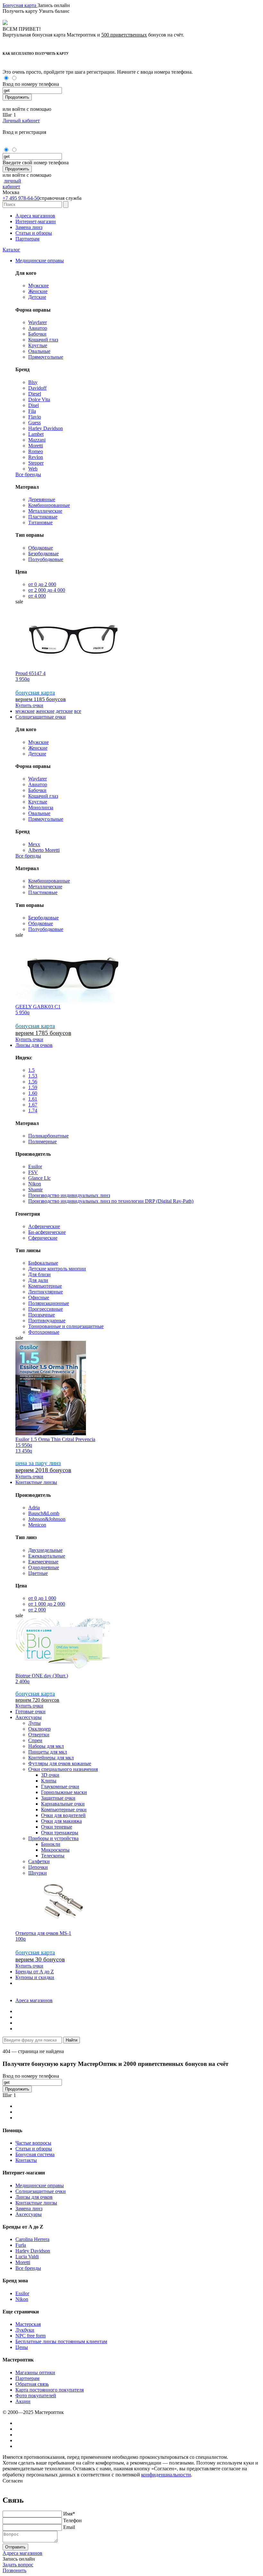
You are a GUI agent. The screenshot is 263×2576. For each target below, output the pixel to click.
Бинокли (51, 1844)
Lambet (36, 434)
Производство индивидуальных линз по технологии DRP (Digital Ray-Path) (111, 1201)
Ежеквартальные (47, 1556)
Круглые (38, 345)
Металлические (45, 511)
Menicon (37, 1525)
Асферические (44, 1226)
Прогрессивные (46, 1309)
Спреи (35, 1740)
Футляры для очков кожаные (60, 1763)
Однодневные (44, 1567)
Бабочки (37, 334)
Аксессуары (29, 1717)
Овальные (39, 351)
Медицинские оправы (40, 261)
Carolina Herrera (32, 2239)
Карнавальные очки (63, 1804)
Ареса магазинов (34, 2000)
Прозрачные (42, 1315)
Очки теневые (57, 1827)
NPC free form (30, 2336)
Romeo (36, 451)
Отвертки (39, 1735)
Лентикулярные (46, 1292)
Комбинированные (49, 505)
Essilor (35, 1166)
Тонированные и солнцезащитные (66, 1326)
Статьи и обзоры (34, 233)
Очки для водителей (63, 1815)
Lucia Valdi (27, 2257)
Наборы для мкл (46, 1746)
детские (64, 711)
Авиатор (38, 328)
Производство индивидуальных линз (69, 1195)
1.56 (33, 1082)
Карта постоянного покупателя (50, 2390)
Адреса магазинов (35, 216)
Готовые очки (30, 1712)
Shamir (35, 1190)
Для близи (39, 1274)
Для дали (38, 1280)
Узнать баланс (54, 11)
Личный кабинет (21, 121)
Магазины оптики (35, 2372)
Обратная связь (32, 2384)
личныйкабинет (12, 184)
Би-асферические (47, 1232)
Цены (22, 2347)
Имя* (69, 2514)
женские (45, 711)
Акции (23, 2401)
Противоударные (47, 1321)
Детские (37, 297)
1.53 (33, 1076)
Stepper (36, 463)
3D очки (50, 1775)
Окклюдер (39, 1729)
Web (33, 469)
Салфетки (39, 1861)
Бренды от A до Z (35, 1972)
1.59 (33, 1087)
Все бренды (28, 474)
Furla (21, 2245)
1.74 (33, 1110)
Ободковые (41, 548)
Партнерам (27, 239)
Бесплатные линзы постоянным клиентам (61, 2341)
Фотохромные (44, 1332)
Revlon (36, 457)
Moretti (36, 446)
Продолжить (17, 97)
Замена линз (29, 227)
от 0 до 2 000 (42, 584)
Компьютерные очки (64, 1810)
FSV (33, 1172)
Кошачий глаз (43, 340)
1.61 (33, 1099)
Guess (34, 423)
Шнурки (38, 1873)
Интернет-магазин (36, 221)
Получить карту (21, 11)
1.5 (31, 1070)
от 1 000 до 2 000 (47, 1604)
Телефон (72, 2520)
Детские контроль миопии (57, 1269)
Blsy (33, 382)
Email (69, 2527)
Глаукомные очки (60, 1786)
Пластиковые (43, 517)
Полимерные (42, 1141)
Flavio (35, 417)
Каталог (11, 250)
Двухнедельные (45, 1550)
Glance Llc (39, 1178)
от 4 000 (37, 596)
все (78, 711)
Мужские (38, 285)
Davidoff (37, 388)
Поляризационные (49, 1303)
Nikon (35, 1184)
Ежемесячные (43, 1562)
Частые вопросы (33, 2143)
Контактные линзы (36, 1482)
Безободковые (43, 554)
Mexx (34, 844)
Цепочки (38, 1867)
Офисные (39, 1297)
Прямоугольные (46, 357)
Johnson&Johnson (47, 1519)
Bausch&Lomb (44, 1513)
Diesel (35, 394)
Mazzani (37, 440)
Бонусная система (35, 2154)
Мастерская (28, 2324)
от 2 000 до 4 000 (47, 590)
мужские (25, 711)
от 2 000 (37, 1610)
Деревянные (42, 499)
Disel (34, 405)
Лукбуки (25, 2330)
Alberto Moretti (44, 850)
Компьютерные (45, 1286)
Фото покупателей (36, 2396)
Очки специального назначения (63, 1769)
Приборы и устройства (53, 1838)
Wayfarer (38, 322)
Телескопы (53, 1856)
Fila (32, 411)
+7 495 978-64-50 (21, 198)
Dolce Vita (39, 399)
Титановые (40, 522)
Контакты (26, 2160)
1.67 (33, 1105)
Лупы (34, 1723)
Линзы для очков (34, 1045)
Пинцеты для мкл (48, 1752)
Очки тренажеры (60, 1833)
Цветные (38, 1573)
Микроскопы (55, 1850)
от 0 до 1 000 (42, 1598)
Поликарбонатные (48, 1136)
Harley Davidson (46, 428)
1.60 (33, 1093)
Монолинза (41, 807)
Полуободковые (46, 559)
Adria (34, 1508)
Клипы (49, 1781)
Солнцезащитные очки (41, 717)
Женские (38, 291)
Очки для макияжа (61, 1821)
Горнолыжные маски (64, 1792)
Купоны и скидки (35, 1977)
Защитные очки (58, 1798)
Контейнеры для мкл (51, 1758)
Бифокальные (43, 1263)
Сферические (43, 1238)
